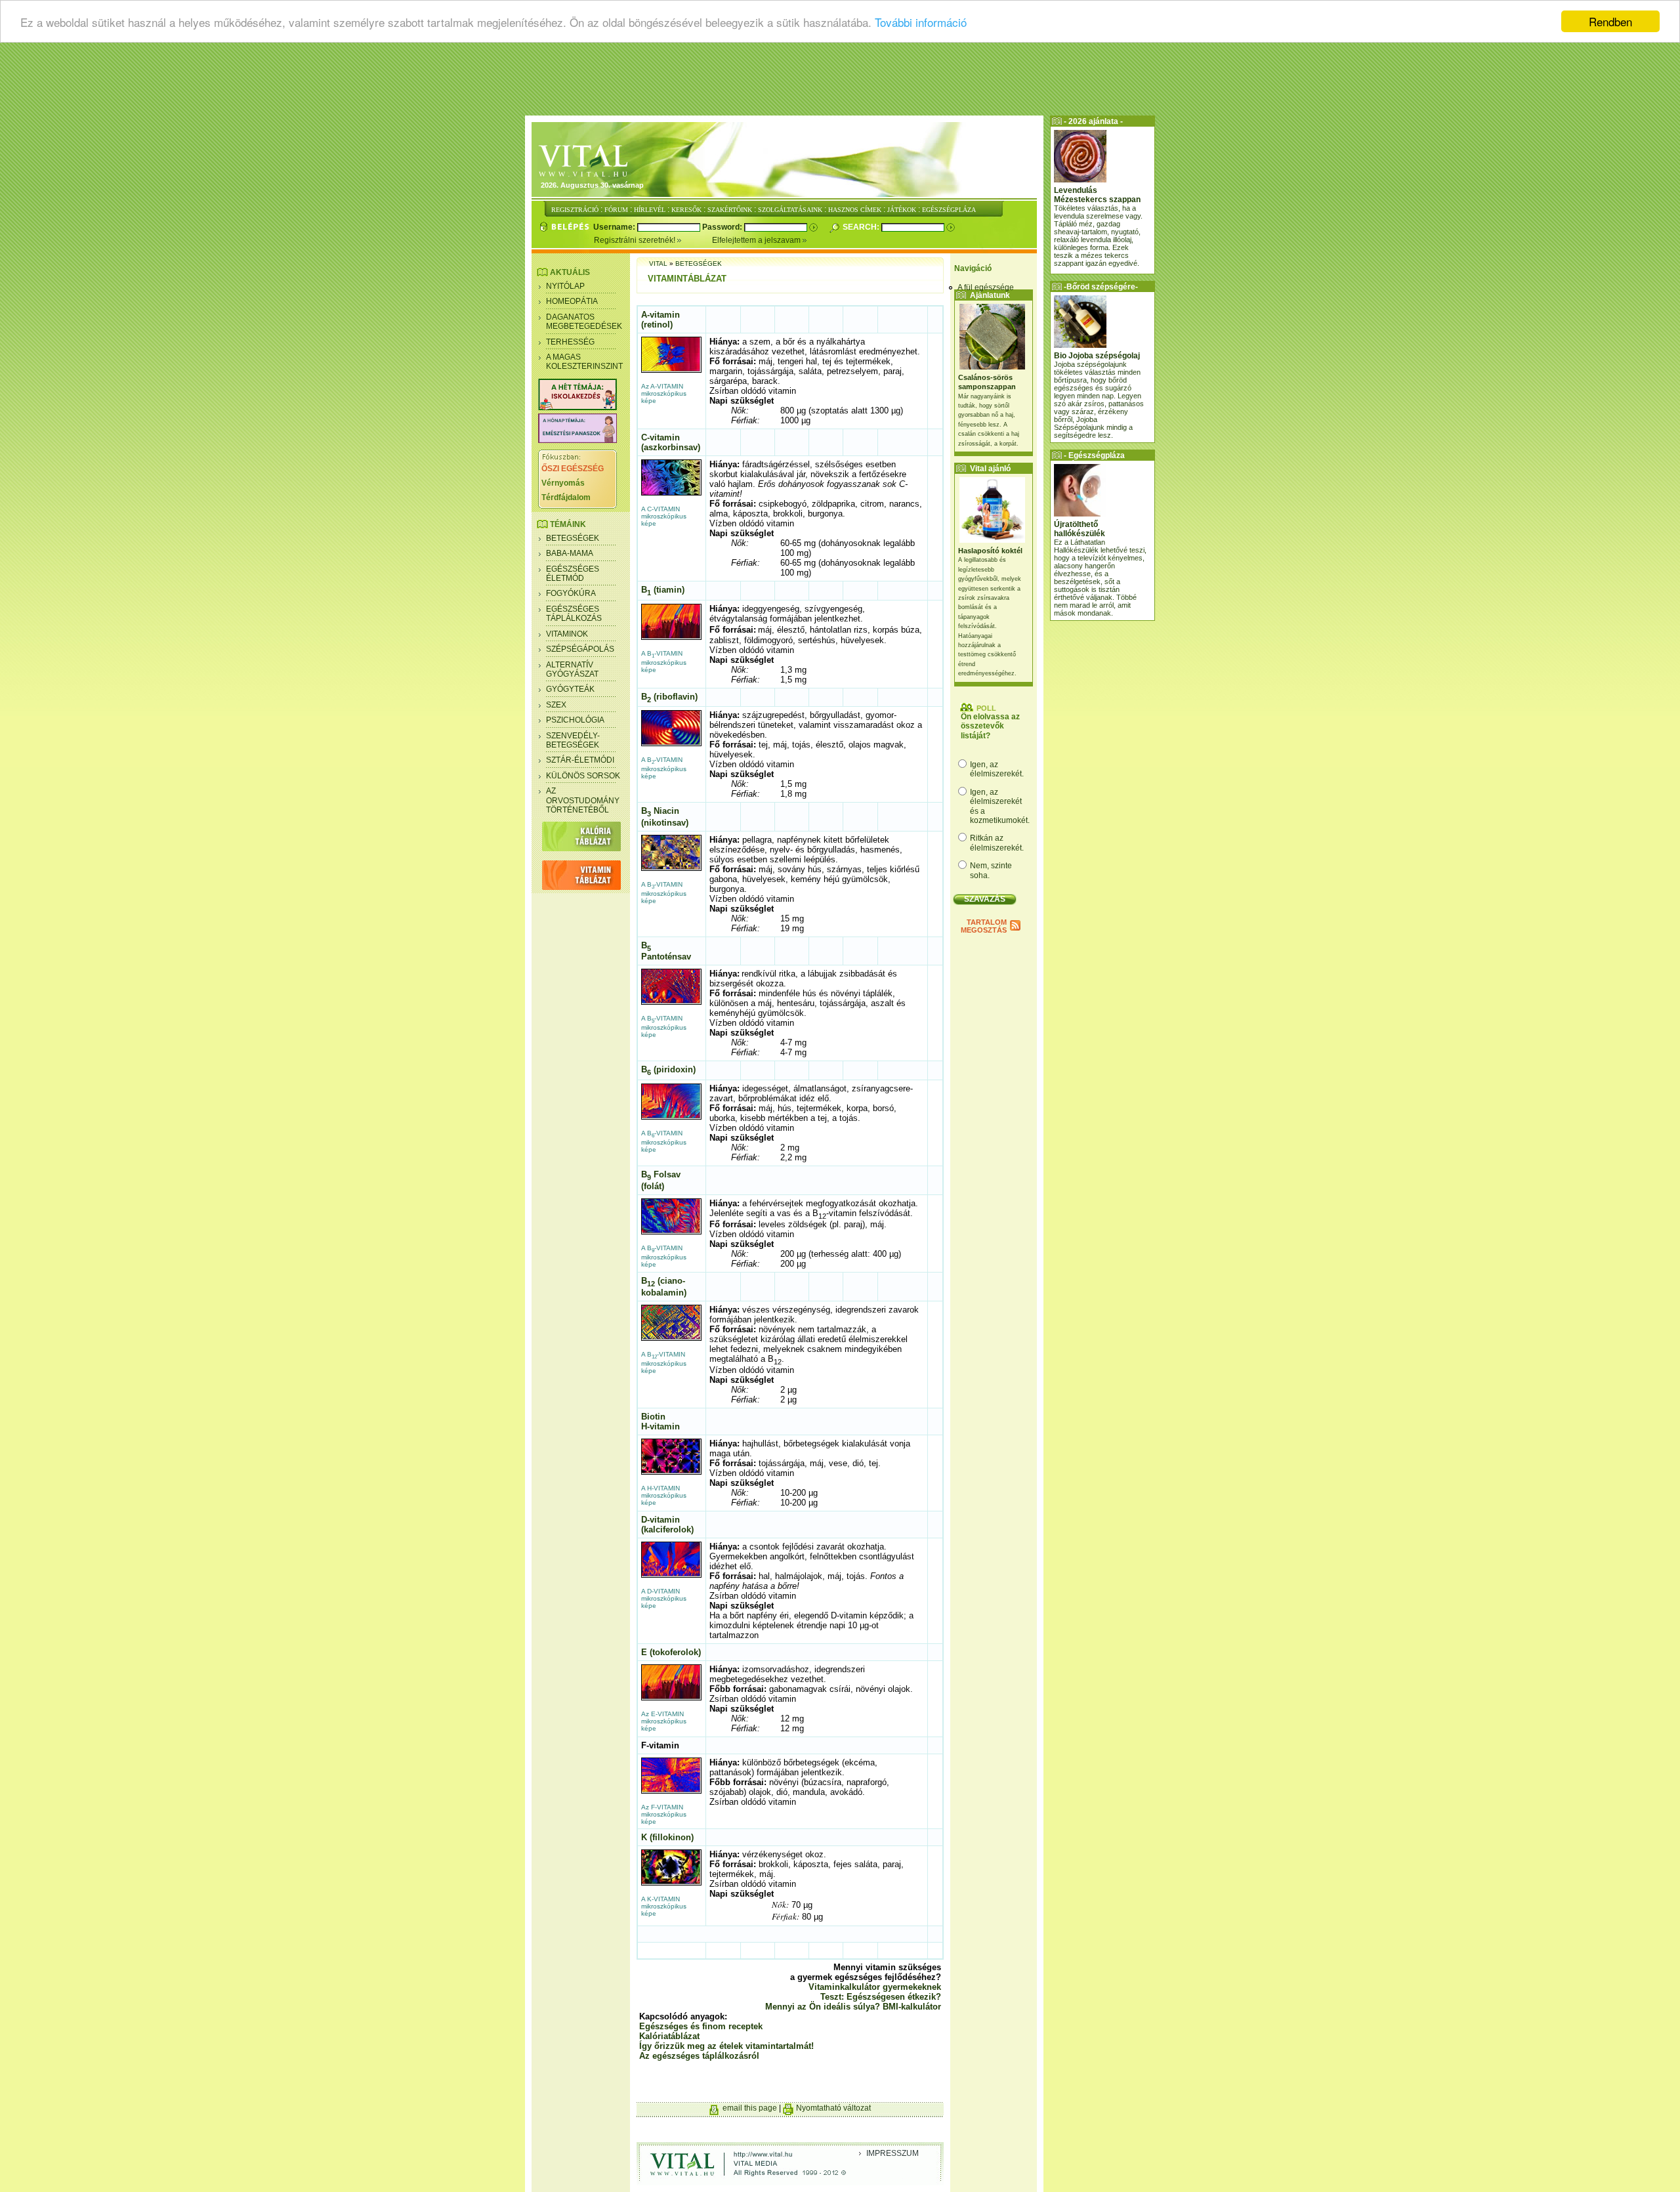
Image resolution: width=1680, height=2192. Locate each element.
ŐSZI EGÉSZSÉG (573, 469)
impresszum (892, 2153)
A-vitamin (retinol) (661, 320)
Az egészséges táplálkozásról (699, 2056)
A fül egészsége (986, 287)
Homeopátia (572, 301)
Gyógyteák (570, 689)
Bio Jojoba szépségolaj (1097, 356)
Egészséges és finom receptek (701, 2026)
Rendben (1610, 21)
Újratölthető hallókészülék (1080, 529)
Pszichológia (575, 720)
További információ (921, 22)
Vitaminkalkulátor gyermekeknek (875, 1987)
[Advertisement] (840, 82)
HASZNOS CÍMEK (855, 210)
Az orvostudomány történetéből (583, 800)
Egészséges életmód (573, 574)
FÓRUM (616, 210)
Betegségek (573, 538)
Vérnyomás (563, 483)
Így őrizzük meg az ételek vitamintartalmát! (726, 2046)
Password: (723, 227)
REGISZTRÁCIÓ (575, 210)
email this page (750, 2108)
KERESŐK (686, 210)
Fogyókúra (571, 593)
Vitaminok (567, 634)
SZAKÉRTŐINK (730, 210)
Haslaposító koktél (990, 551)
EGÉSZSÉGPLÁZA (949, 210)
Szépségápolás (580, 649)
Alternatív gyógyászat (572, 669)
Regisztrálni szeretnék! (636, 240)
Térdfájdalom (566, 497)
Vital (658, 263)
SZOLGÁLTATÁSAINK (790, 210)
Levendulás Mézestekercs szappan (1097, 195)
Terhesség (570, 342)
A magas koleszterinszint (584, 362)
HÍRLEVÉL (650, 210)
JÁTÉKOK (902, 210)
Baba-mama (570, 553)
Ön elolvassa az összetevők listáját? (990, 726)
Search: (862, 227)
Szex (556, 705)
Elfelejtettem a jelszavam (757, 240)
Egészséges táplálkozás (574, 614)
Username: (615, 227)
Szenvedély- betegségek (573, 740)
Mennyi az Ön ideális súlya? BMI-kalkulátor (853, 2007)
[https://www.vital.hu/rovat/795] (577, 440)
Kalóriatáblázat (669, 2036)
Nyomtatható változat (833, 2108)
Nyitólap (565, 286)
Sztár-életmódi (580, 760)
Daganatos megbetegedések (584, 322)
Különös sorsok (583, 776)
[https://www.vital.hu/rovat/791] (577, 408)
